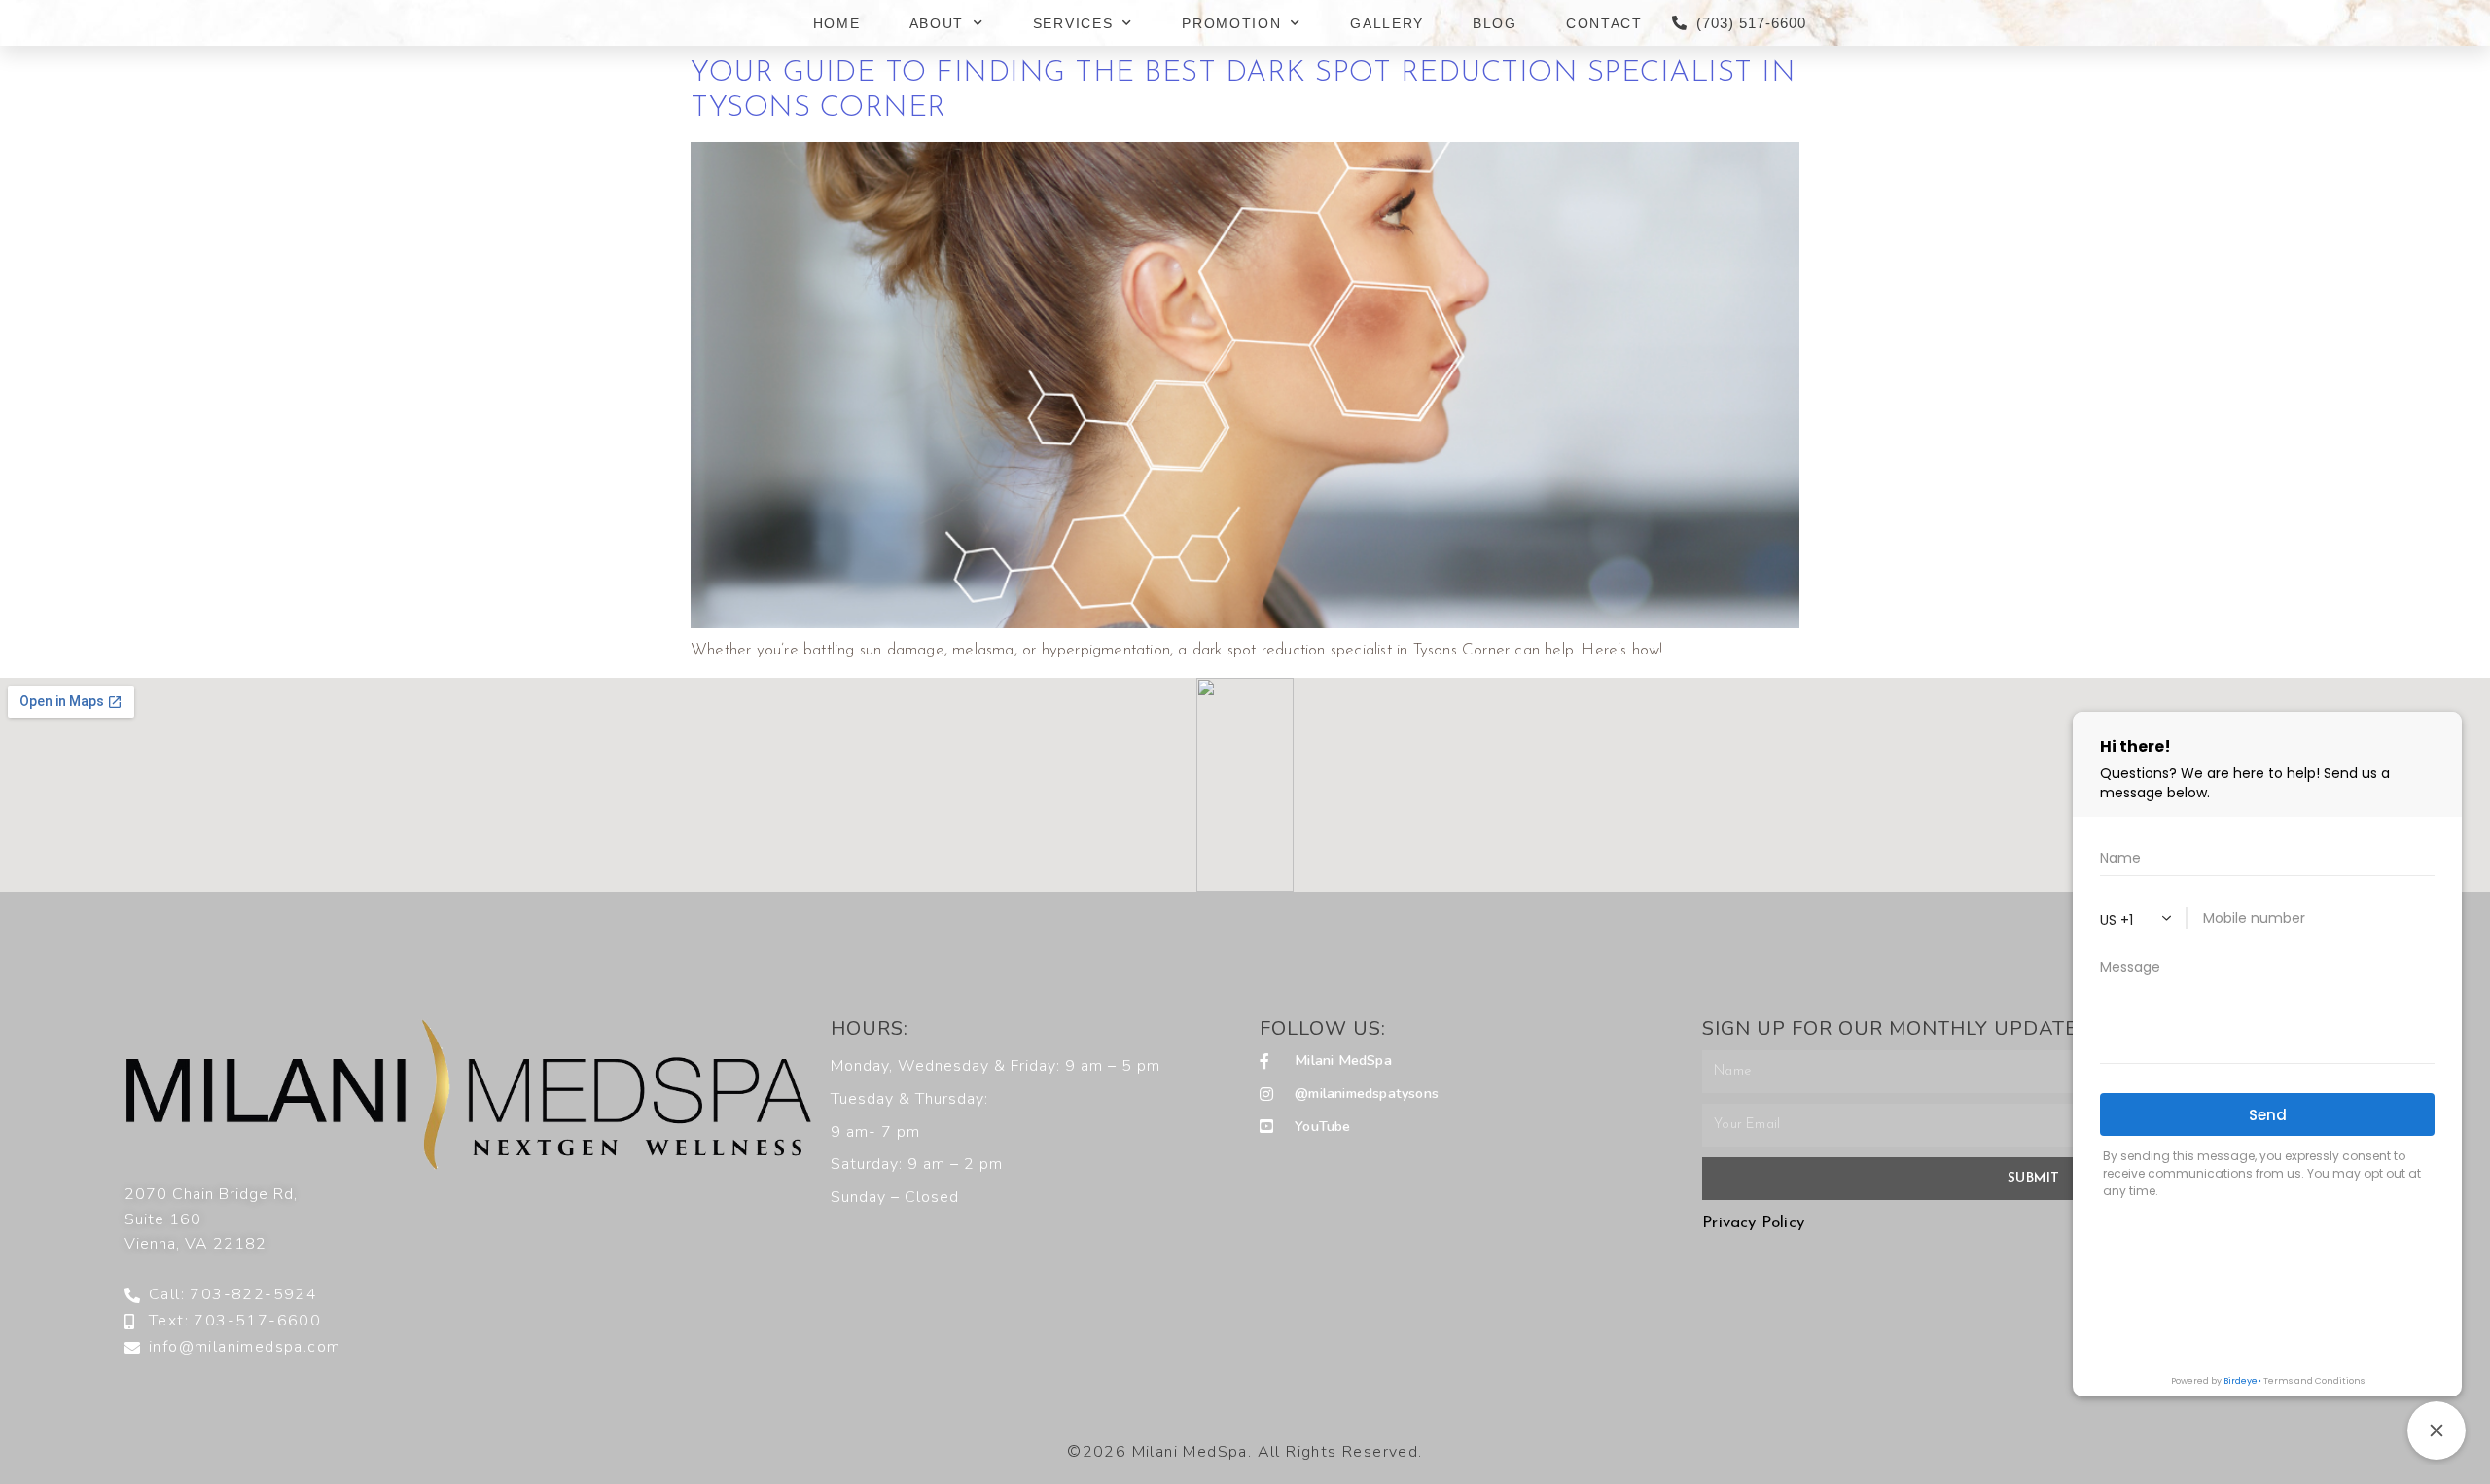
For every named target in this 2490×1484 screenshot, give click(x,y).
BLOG (1495, 23)
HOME (837, 23)
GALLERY (1387, 23)
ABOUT (937, 23)
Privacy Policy (1753, 1223)
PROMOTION (1231, 23)
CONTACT (1604, 23)
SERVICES (1073, 23)
